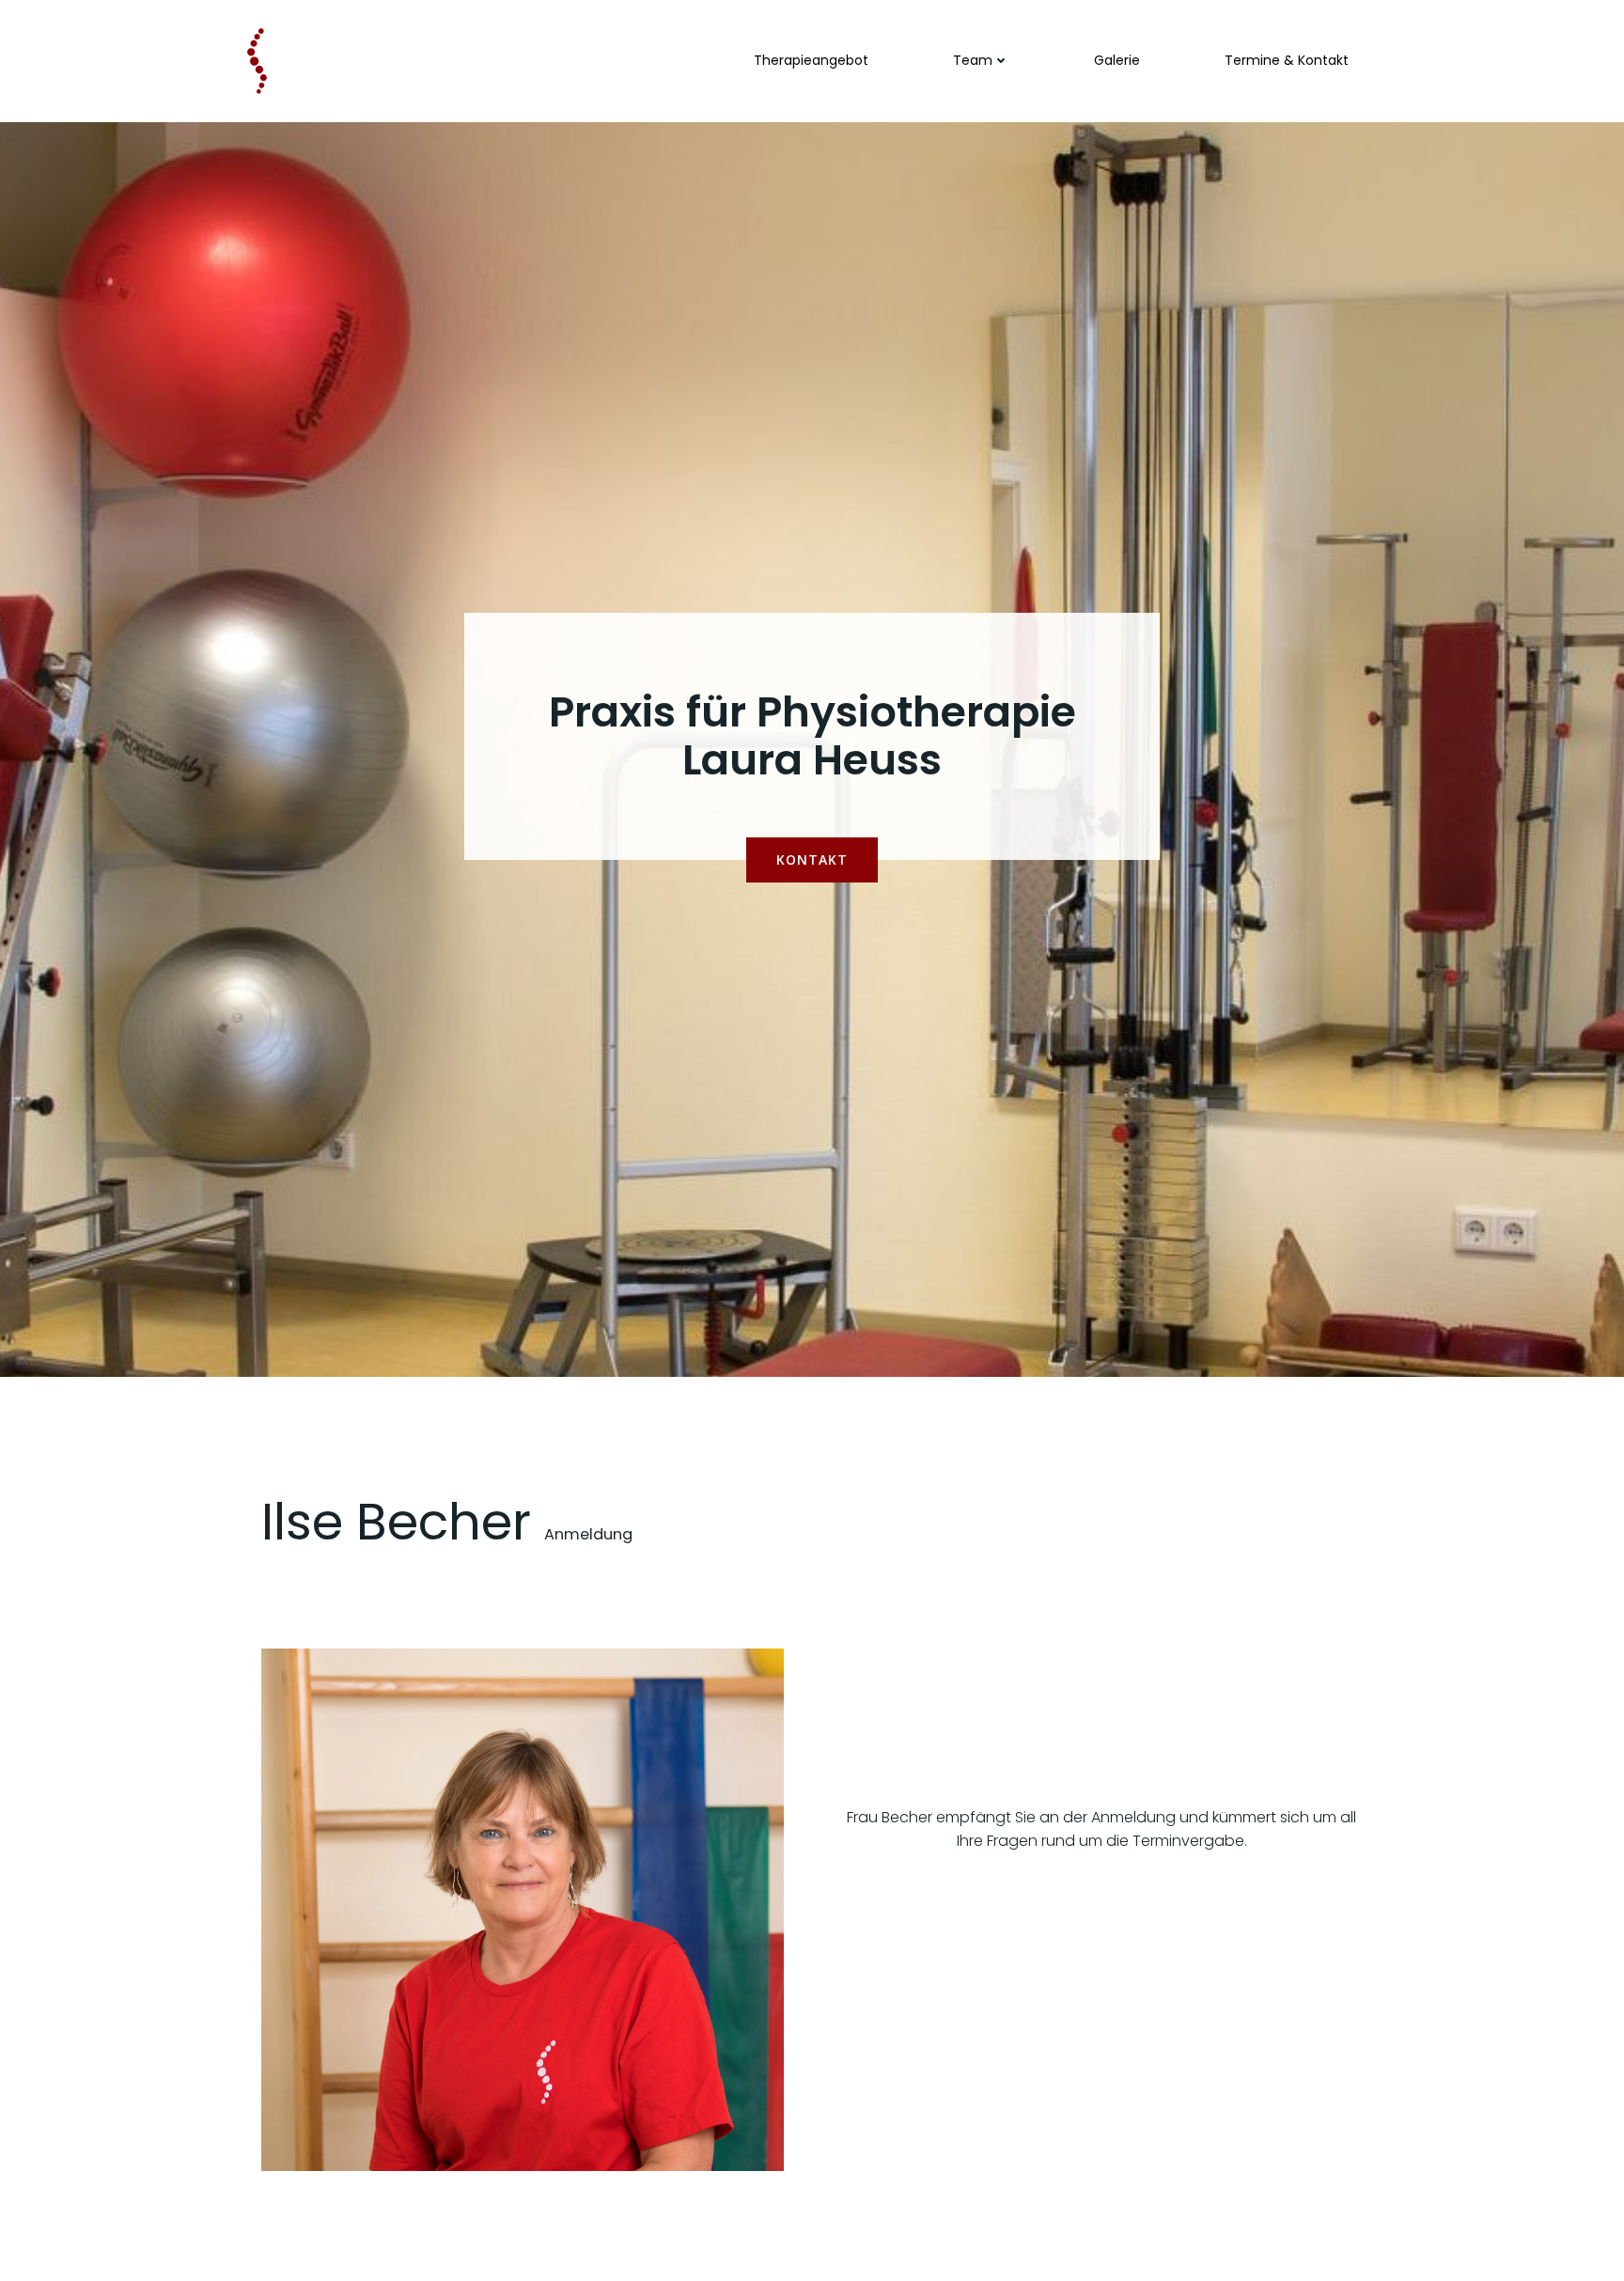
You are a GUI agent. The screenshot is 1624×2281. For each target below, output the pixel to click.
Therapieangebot (811, 60)
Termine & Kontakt (1287, 60)
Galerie (1117, 60)
